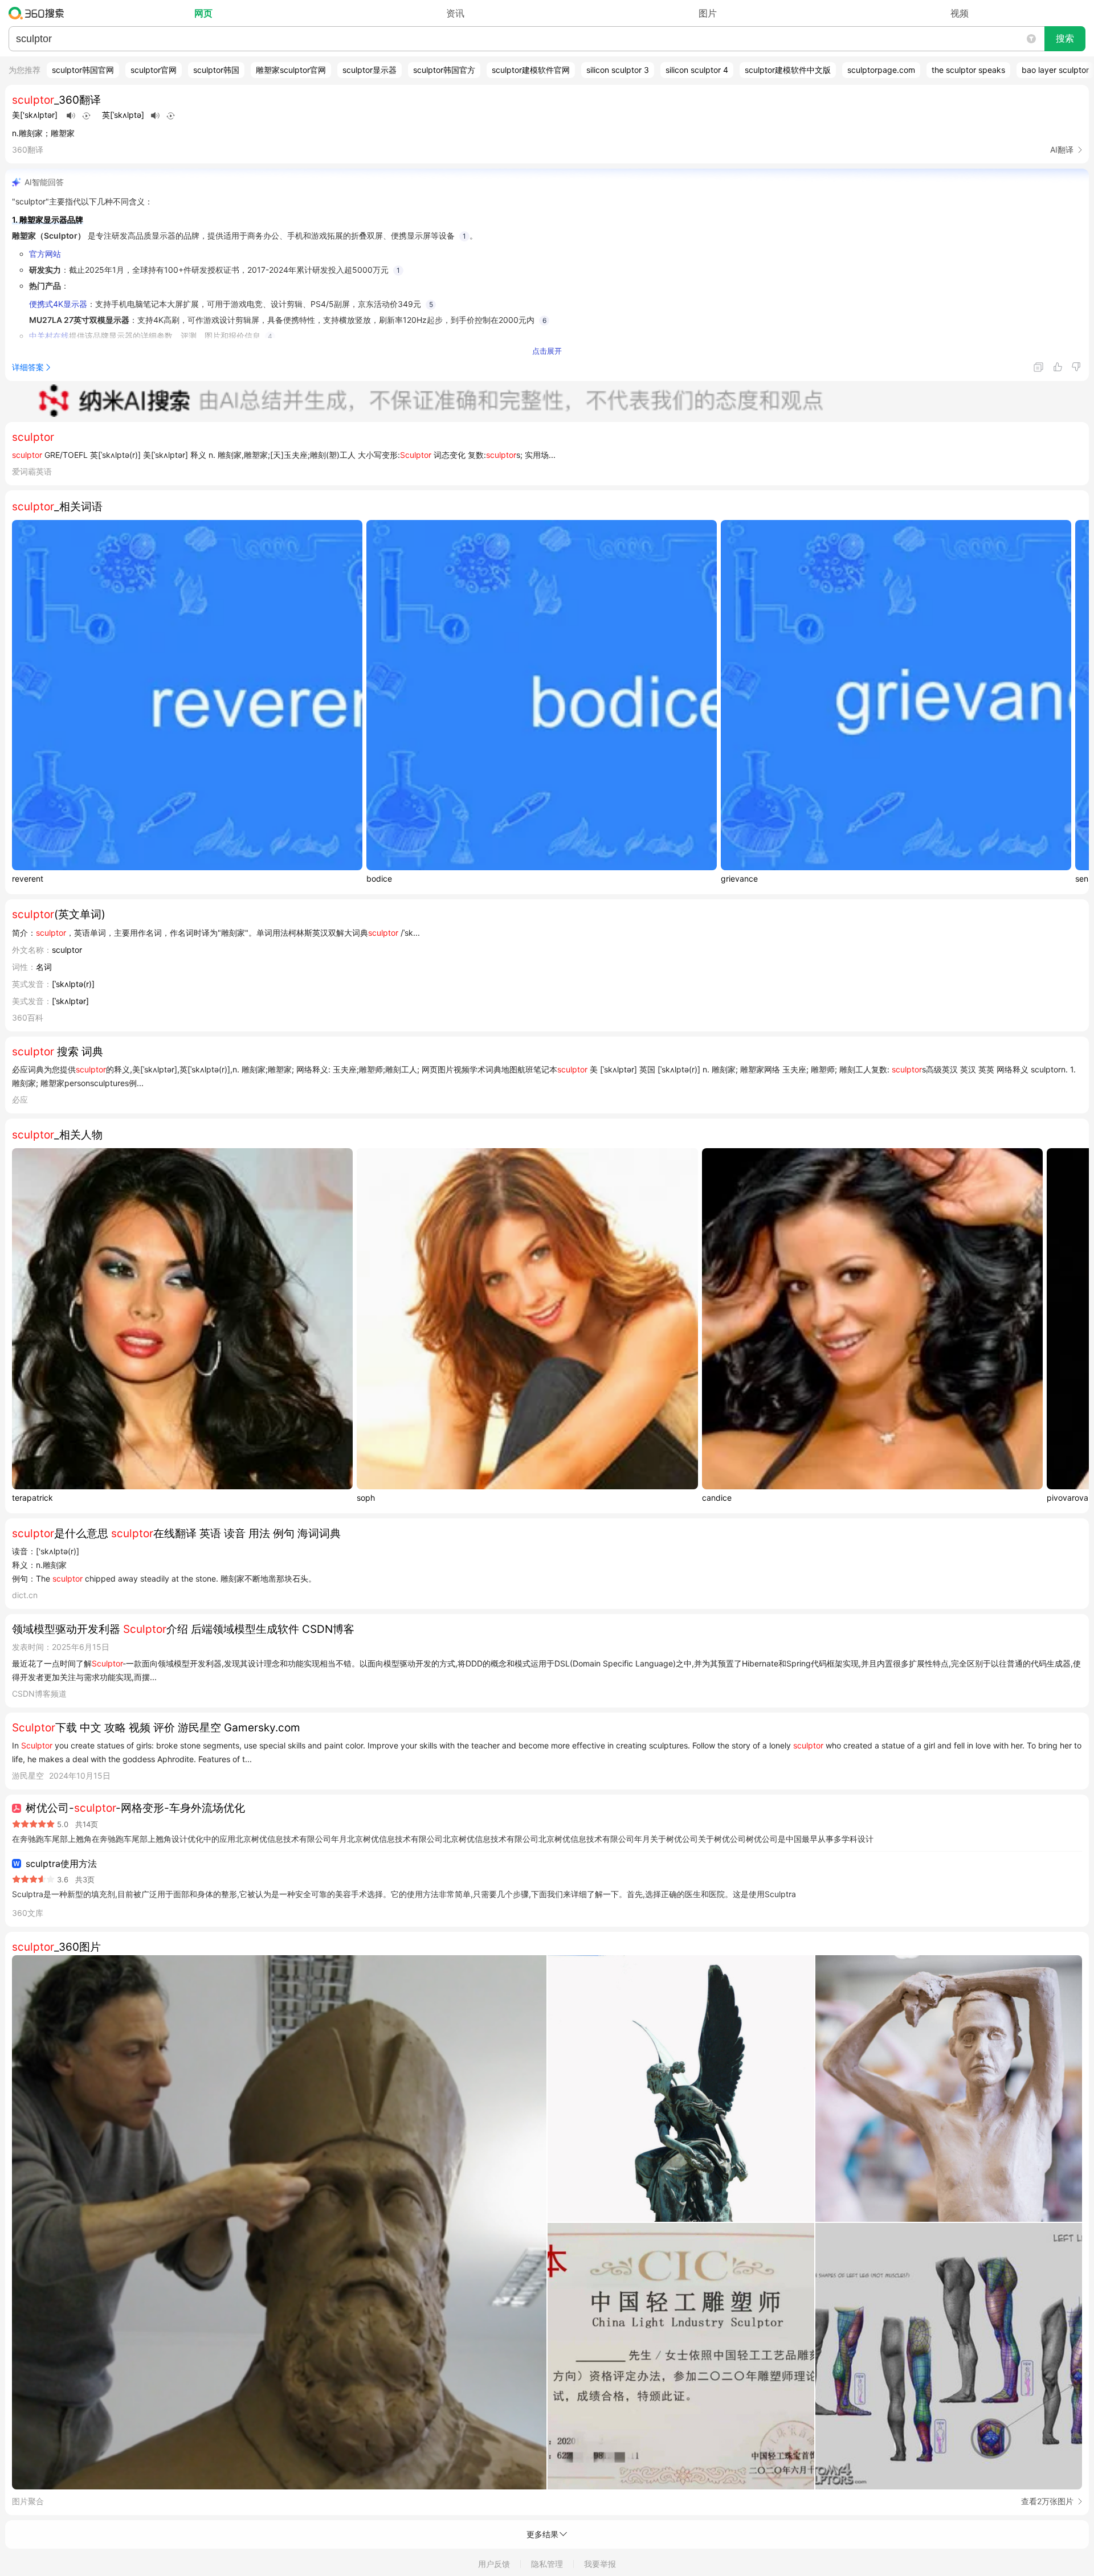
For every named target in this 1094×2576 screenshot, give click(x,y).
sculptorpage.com (881, 70)
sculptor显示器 (370, 70)
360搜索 (39, 13)
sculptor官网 (154, 70)
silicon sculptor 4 (697, 70)
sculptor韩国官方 (444, 70)
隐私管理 (547, 2564)
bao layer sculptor (1055, 70)
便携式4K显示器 (58, 304)
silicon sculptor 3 (618, 70)
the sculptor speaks (968, 70)
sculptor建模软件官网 (531, 70)
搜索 (1065, 38)
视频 (960, 13)
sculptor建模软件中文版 (788, 70)
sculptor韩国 (216, 70)
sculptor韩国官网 (83, 70)
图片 (708, 13)
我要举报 (600, 2564)
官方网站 (45, 254)
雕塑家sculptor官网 (291, 70)
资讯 (455, 13)
